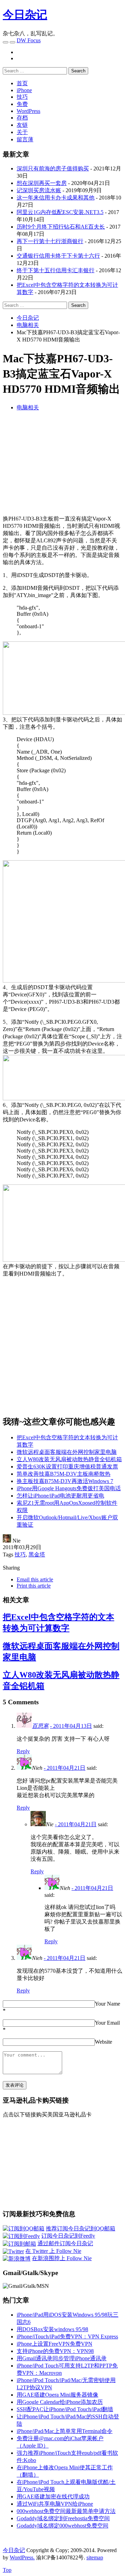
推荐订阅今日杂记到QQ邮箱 (81, 2228)
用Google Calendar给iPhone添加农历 (60, 2402)
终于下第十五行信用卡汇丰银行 (56, 270)
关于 (22, 132)
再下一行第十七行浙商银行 (50, 241)
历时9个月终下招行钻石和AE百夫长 (61, 227)
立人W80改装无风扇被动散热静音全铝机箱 (69, 1459)
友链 (22, 125)
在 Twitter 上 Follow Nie (53, 2251)
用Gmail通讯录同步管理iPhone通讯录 (62, 2358)
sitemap (95, 2557)
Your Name (107, 2004)
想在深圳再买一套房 (42, 183)
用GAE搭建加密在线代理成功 (53, 2497)
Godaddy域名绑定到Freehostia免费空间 (63, 2518)
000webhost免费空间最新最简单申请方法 (66, 2511)
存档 (22, 118)
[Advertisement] (64, 465)
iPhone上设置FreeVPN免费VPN (55, 2344)
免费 (22, 104)
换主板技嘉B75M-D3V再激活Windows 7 (65, 1481)
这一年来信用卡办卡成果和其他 (56, 198)
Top (7, 2570)
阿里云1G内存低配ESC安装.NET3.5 (60, 212)
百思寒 (40, 1726)
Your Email (107, 2023)
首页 (22, 83)
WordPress (28, 111)
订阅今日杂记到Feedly (68, 2236)
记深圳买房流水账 (39, 190)
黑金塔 (37, 1555)
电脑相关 (28, 407)
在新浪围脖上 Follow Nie (62, 2258)
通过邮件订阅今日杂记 (65, 2243)
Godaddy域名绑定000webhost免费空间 (62, 2526)
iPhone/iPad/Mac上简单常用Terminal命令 (65, 2431)
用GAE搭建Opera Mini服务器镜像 (57, 2395)
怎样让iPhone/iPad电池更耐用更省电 (60, 1496)
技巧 (22, 97)
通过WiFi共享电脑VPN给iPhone (55, 2504)
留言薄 (25, 139)
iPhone (24, 90)
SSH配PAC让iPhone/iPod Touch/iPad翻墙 (65, 2409)
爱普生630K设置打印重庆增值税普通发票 (67, 1467)
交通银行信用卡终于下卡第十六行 (58, 256)
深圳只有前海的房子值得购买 (53, 168)
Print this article (34, 1586)
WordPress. (22, 2557)
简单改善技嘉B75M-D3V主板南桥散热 (64, 1474)
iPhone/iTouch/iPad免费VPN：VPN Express (67, 2337)
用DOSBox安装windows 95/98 (52, 2329)
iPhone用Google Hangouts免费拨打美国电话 (69, 1488)
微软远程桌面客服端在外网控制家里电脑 (67, 1452)
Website (103, 2042)
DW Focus (29, 40)
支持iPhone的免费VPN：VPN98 (55, 2351)
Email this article (35, 1579)
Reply (23, 1751)
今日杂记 (25, 15)
